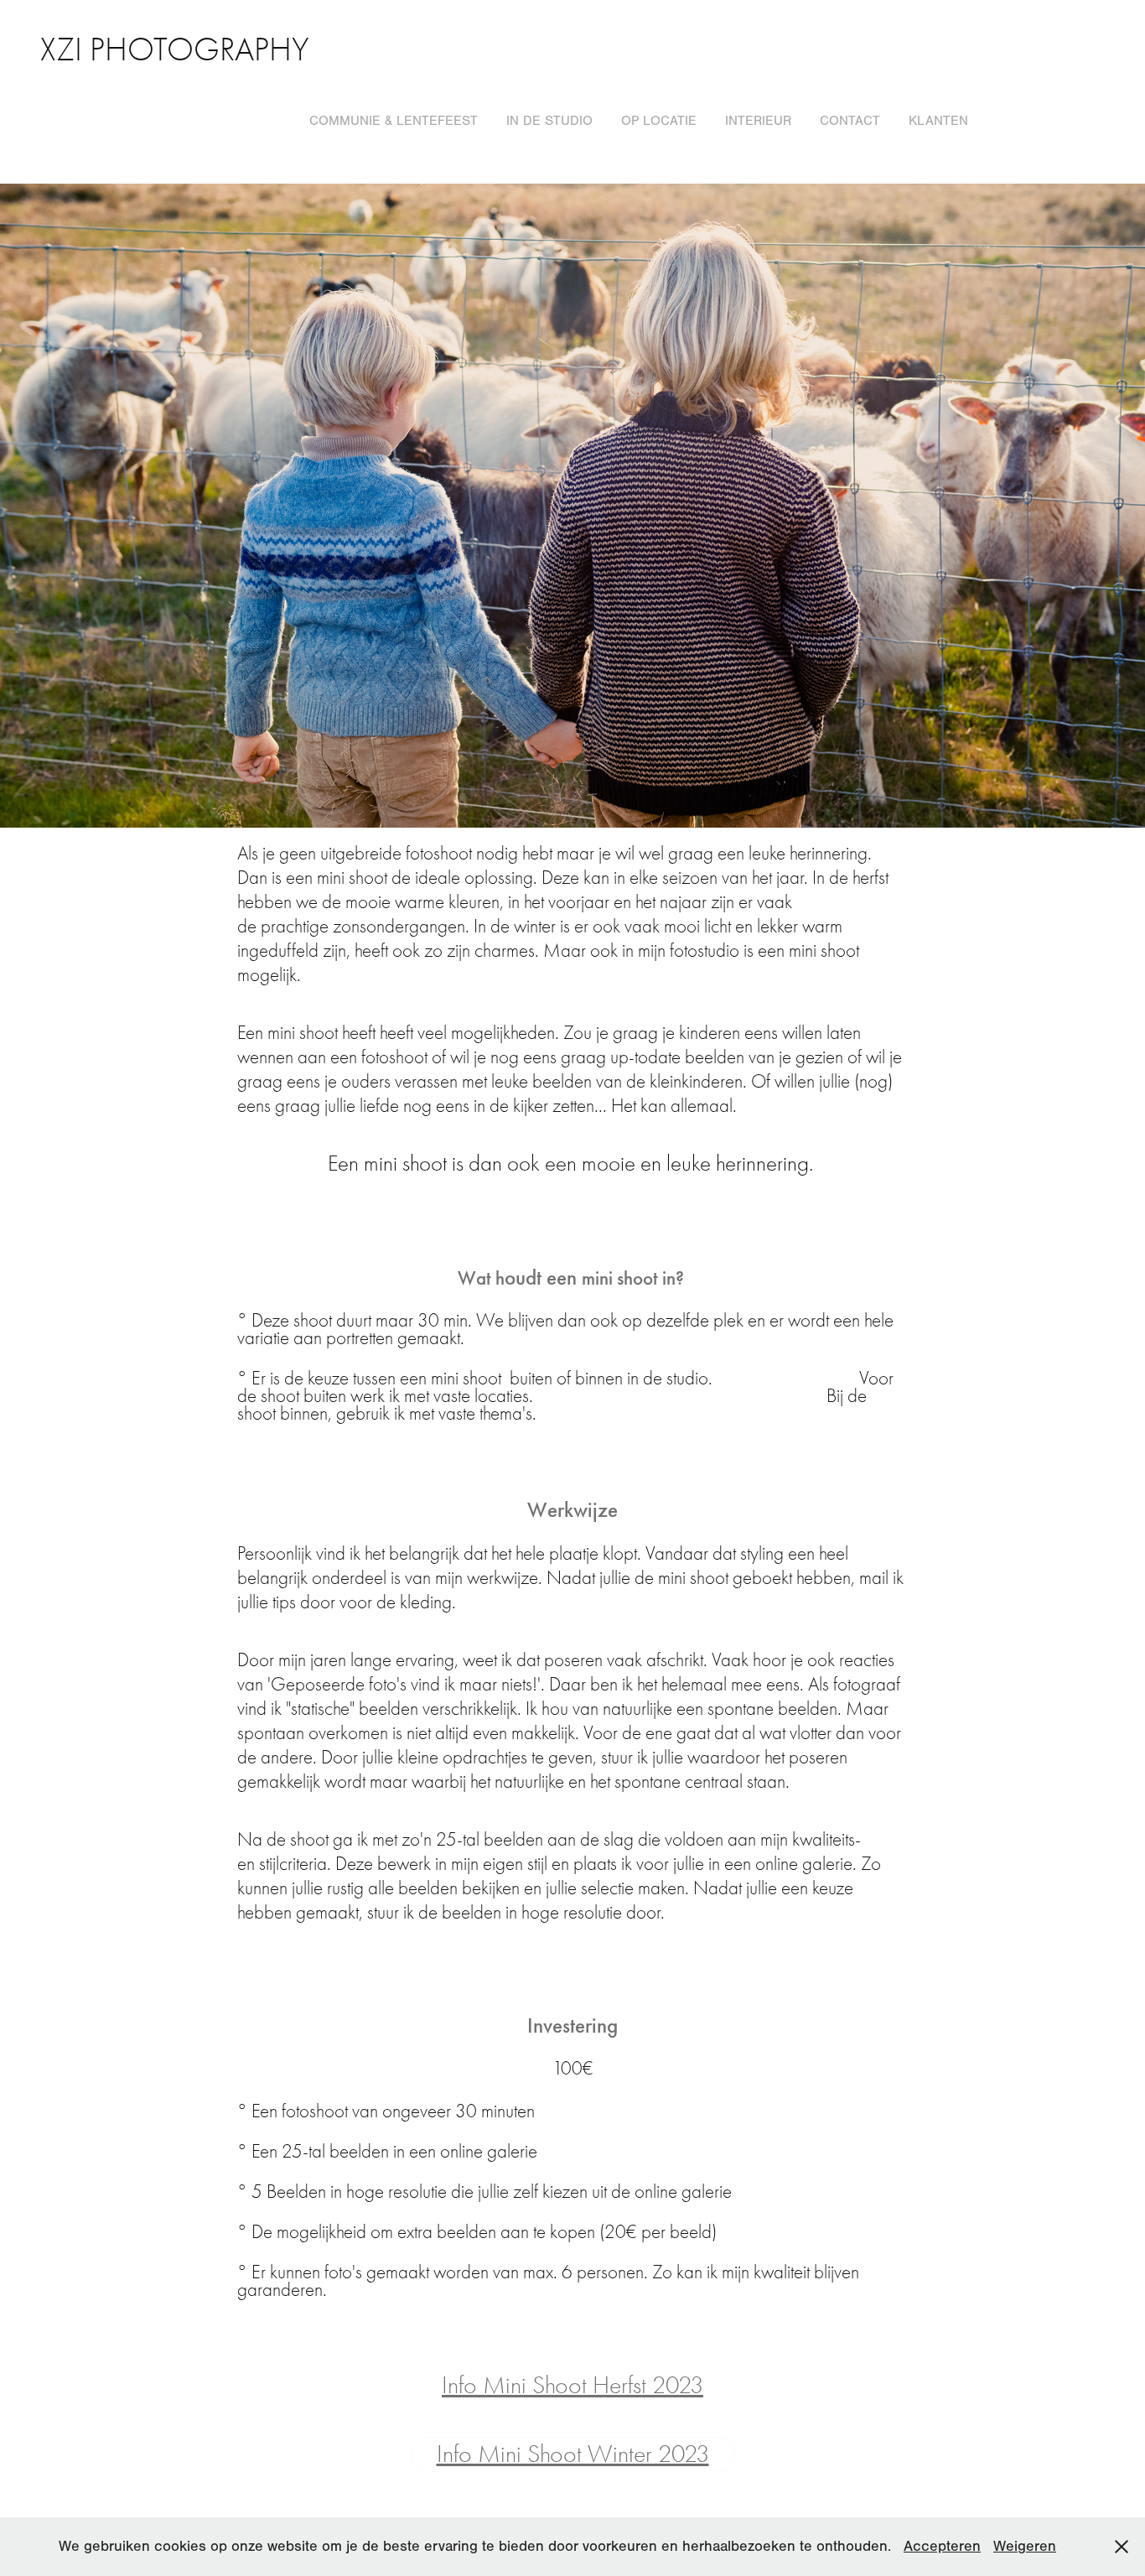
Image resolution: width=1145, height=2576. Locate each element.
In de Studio (549, 121)
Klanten (938, 121)
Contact (850, 121)
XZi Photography (175, 49)
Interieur (758, 121)
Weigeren (1025, 2546)
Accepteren (942, 2546)
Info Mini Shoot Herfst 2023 (572, 2385)
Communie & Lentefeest (394, 121)
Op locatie (659, 121)
